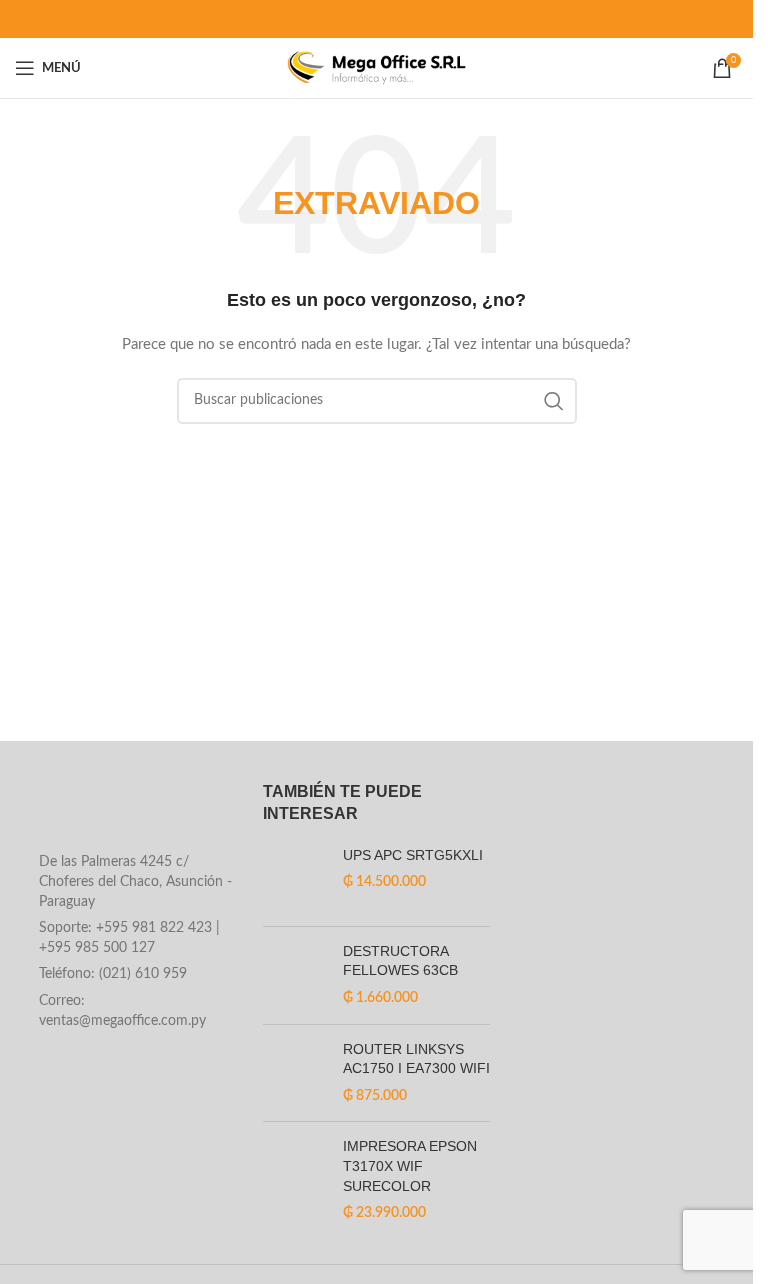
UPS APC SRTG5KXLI (413, 855)
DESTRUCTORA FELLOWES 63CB (400, 961)
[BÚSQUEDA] (554, 401)
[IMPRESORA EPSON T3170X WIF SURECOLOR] (295, 1180)
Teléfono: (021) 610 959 (113, 974)
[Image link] (129, 812)
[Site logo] (376, 68)
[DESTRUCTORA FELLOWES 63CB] (295, 975)
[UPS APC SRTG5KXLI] (295, 878)
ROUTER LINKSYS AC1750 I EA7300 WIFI (416, 1059)
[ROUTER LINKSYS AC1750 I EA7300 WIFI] (295, 1073)
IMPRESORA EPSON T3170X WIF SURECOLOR (410, 1165)
